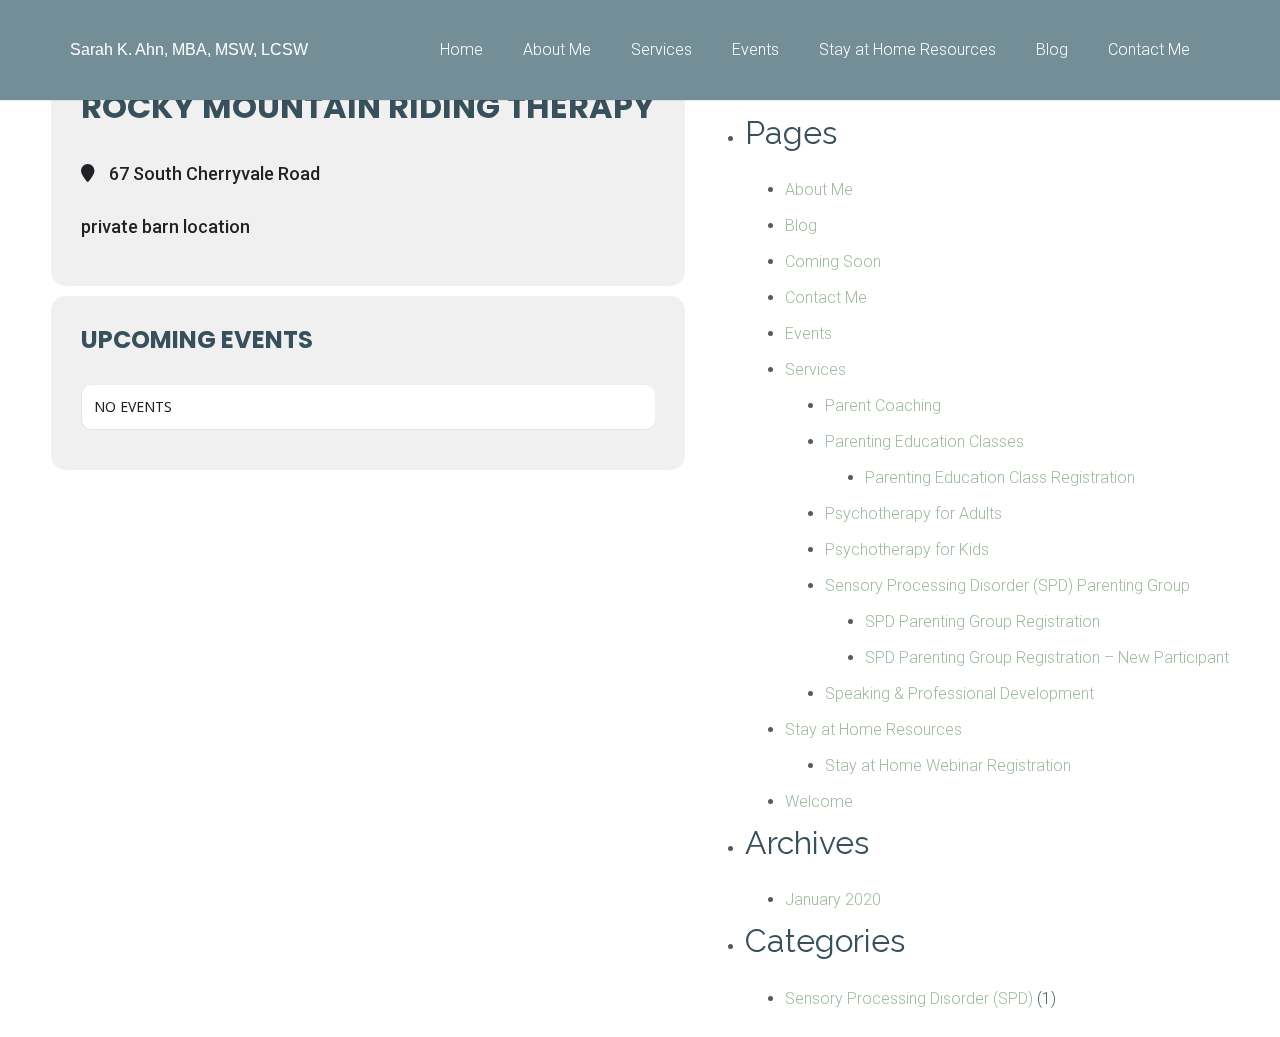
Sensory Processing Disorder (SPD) (909, 998)
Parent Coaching (883, 405)
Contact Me (826, 297)
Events (808, 333)
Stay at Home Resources (873, 729)
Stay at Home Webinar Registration (948, 765)
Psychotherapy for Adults (913, 513)
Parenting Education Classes (924, 441)
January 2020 (833, 899)
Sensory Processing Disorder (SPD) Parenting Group (1007, 585)
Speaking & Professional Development (959, 693)
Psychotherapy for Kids (907, 549)
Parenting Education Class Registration (1000, 477)
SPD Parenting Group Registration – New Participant (1047, 657)
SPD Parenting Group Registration (982, 621)
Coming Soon (833, 261)
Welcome (819, 801)
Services (815, 369)
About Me (819, 189)
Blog (801, 225)
